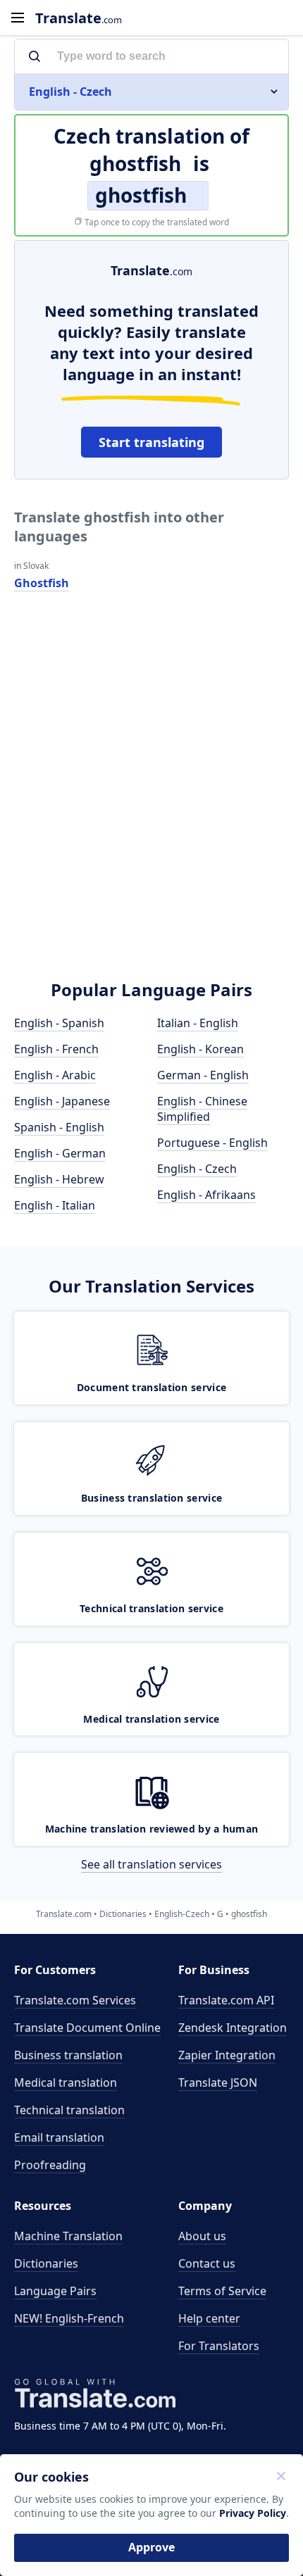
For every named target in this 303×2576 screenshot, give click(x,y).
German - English (203, 1075)
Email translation (59, 2137)
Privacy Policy (253, 2513)
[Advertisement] (151, 798)
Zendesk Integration (233, 2028)
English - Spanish (59, 1023)
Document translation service (151, 1387)
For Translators (219, 2346)
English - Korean (200, 1049)
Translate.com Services (75, 2000)
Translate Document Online (87, 2028)
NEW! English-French (69, 2318)
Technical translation (69, 2110)
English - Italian (55, 1205)
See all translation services (151, 1864)
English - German (60, 1153)
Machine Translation (68, 2236)
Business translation (68, 2055)
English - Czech (197, 1169)
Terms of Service (222, 2291)
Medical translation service (151, 1719)
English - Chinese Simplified (202, 1109)
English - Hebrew (59, 1179)
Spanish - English (59, 1127)
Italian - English (198, 1023)
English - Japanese (62, 1101)
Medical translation (66, 2082)
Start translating (151, 442)
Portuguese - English (212, 1143)
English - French (56, 1049)
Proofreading (50, 2165)
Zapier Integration (227, 2055)
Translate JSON (218, 2082)
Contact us (207, 2263)
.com (79, 18)
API (226, 2000)
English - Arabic (55, 1075)
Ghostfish (42, 583)
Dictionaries (46, 2263)
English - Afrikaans (206, 1195)
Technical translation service (151, 1608)
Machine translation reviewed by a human (152, 1829)
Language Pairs (55, 2291)
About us (202, 2236)
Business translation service (151, 1498)
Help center (209, 2318)
